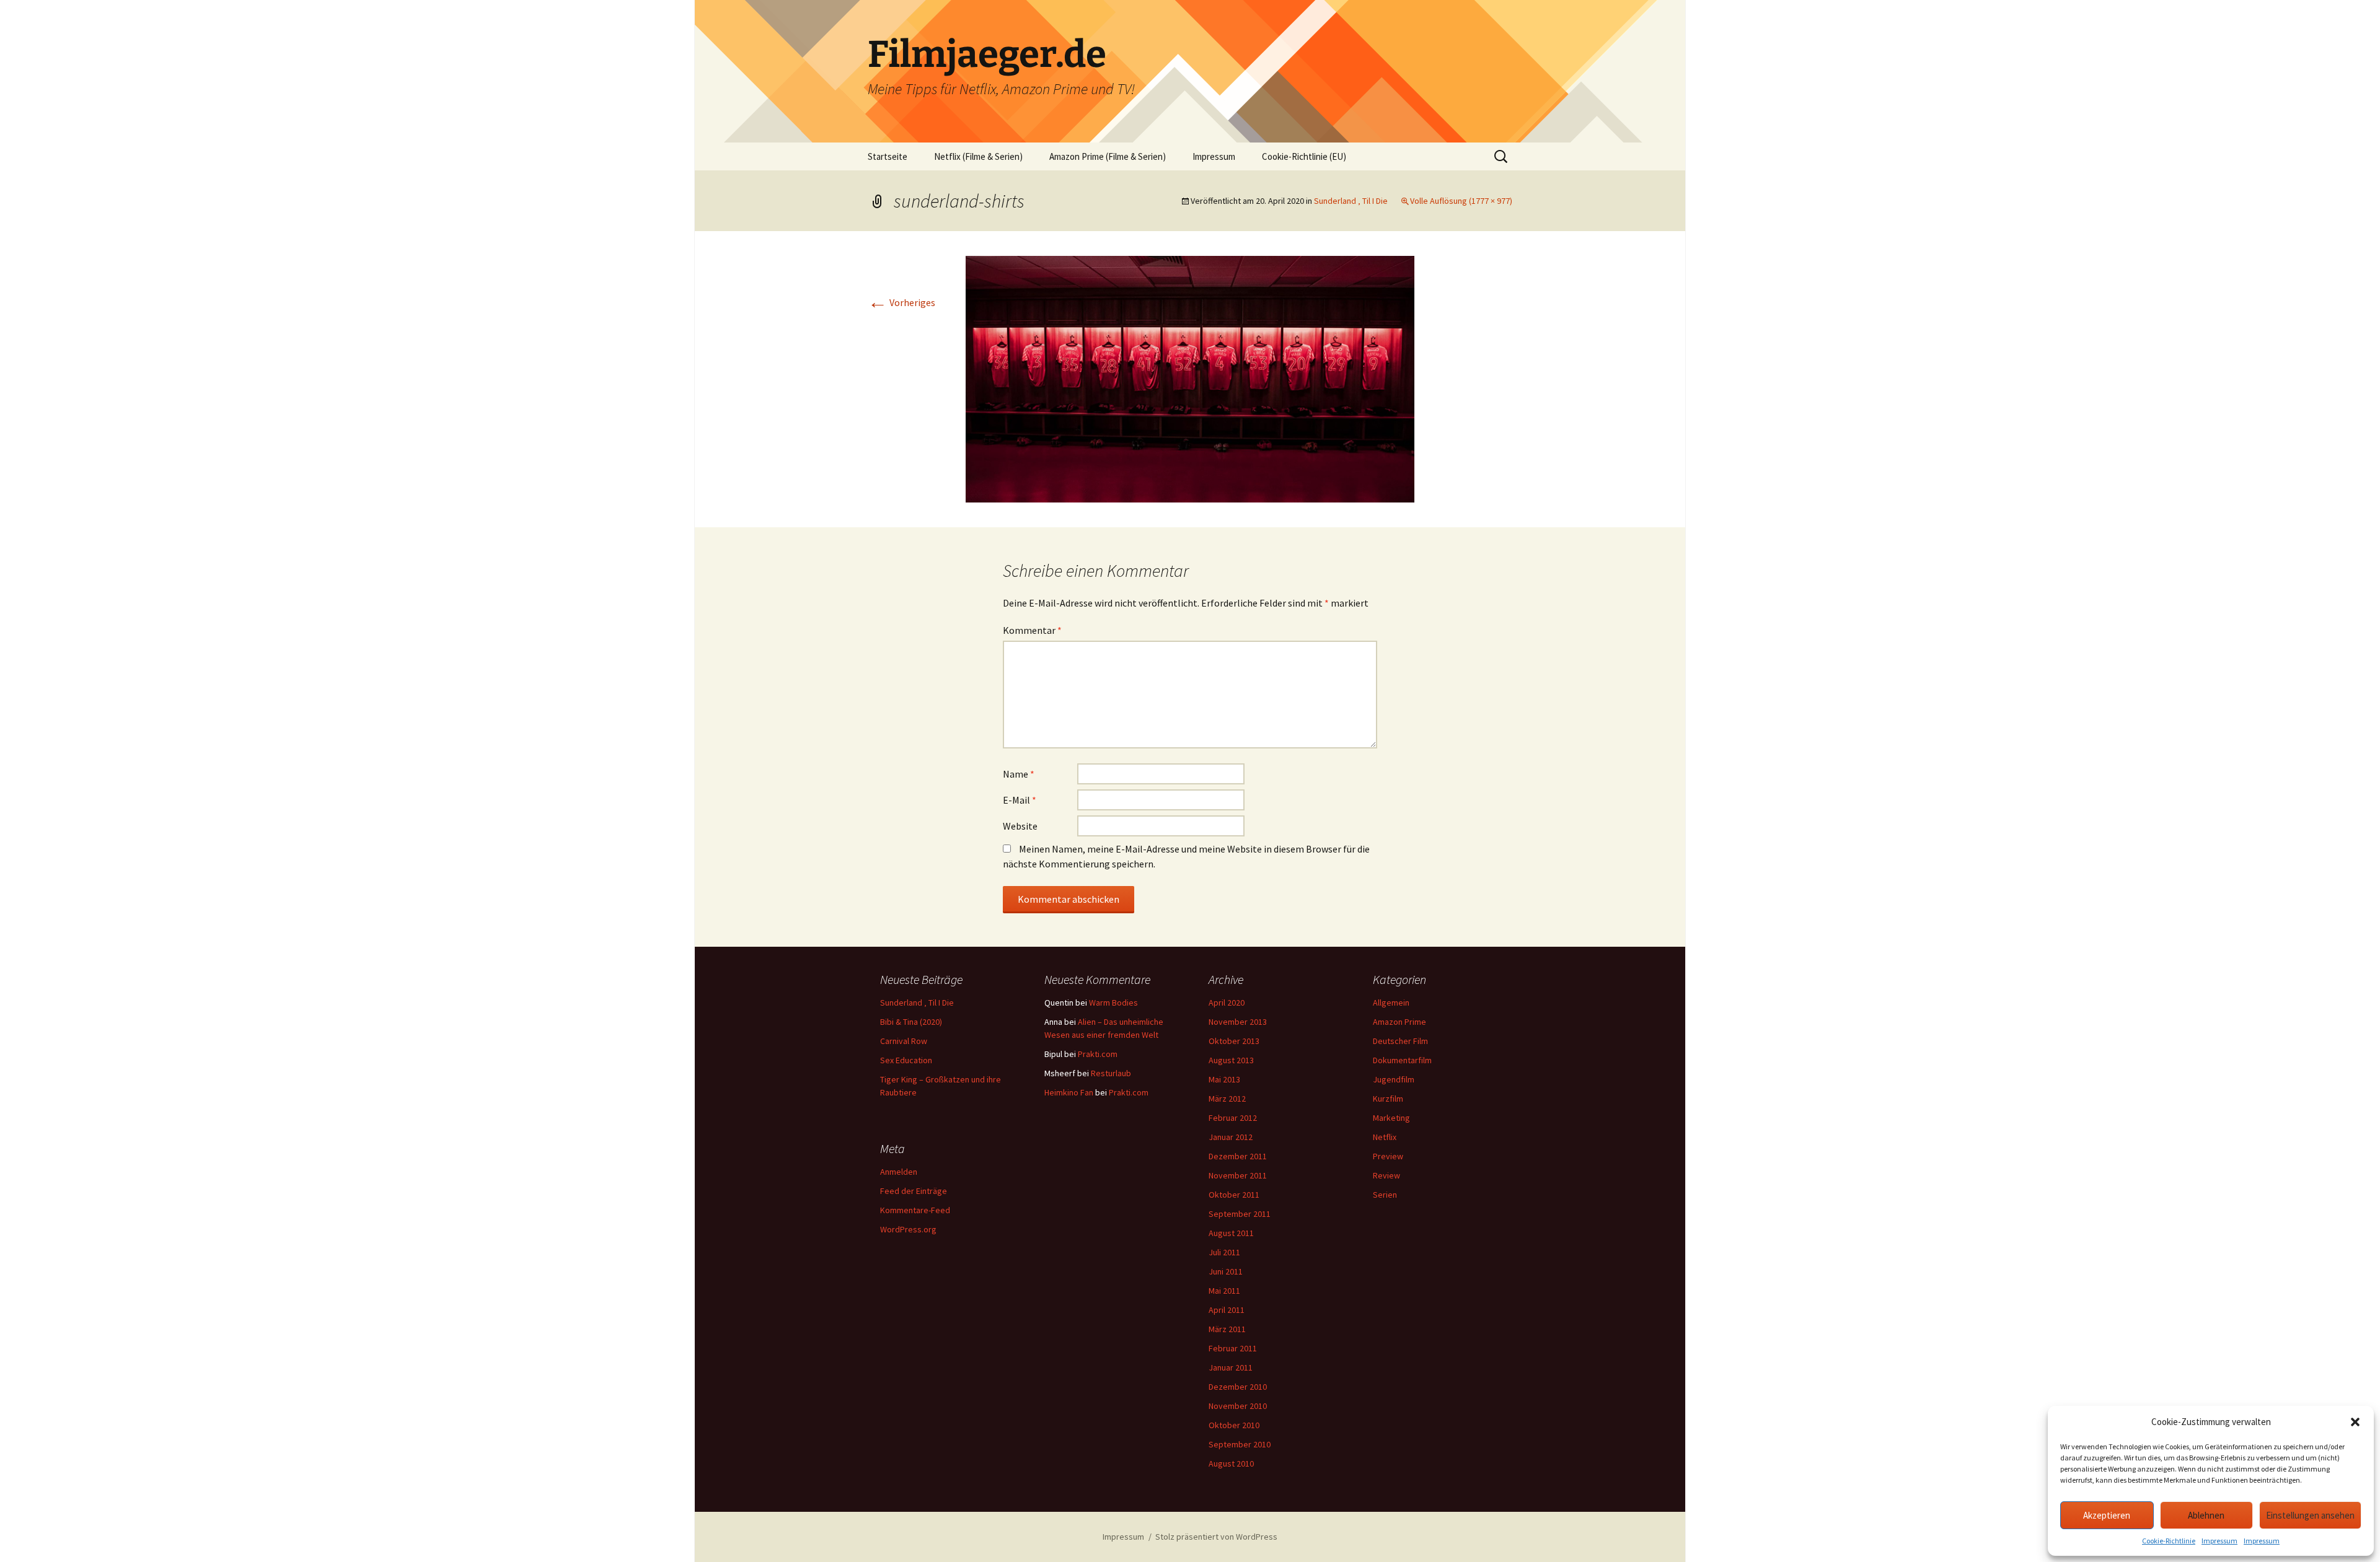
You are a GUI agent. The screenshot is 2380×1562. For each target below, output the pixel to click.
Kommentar (1032, 630)
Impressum (2219, 1541)
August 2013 (1231, 1060)
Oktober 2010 (1234, 1425)
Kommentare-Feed (915, 1210)
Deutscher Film (1400, 1041)
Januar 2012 (1231, 1137)
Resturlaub (1111, 1073)
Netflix (1385, 1137)
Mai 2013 (1224, 1079)
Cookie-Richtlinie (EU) (1304, 156)
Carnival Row (904, 1041)
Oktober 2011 (1234, 1195)
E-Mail (1020, 800)
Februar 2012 (1233, 1118)
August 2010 (1231, 1463)
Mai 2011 (1224, 1291)
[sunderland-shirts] (1190, 378)
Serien (1385, 1195)
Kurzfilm (1388, 1099)
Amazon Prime (1399, 1022)
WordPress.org (908, 1229)
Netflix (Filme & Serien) (978, 156)
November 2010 (1238, 1406)
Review (1386, 1175)
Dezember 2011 (1238, 1156)
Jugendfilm (1394, 1079)
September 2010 (1240, 1444)
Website (1020, 826)
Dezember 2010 (1238, 1387)
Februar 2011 (1233, 1348)
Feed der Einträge (914, 1191)
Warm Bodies (1113, 1003)
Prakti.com (1098, 1054)
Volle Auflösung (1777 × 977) (1461, 201)
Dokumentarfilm (1402, 1060)
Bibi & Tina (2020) (911, 1022)
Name (1019, 774)
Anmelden (899, 1172)
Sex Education (906, 1060)
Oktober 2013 (1234, 1041)
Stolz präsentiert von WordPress (1216, 1537)
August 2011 (1231, 1233)
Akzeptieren (2107, 1515)
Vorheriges (901, 302)
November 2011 (1238, 1175)
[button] (2355, 1422)
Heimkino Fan (1069, 1092)
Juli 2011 (1224, 1252)
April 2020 (1227, 1003)
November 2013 (1238, 1022)
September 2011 (1240, 1214)
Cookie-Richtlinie (2169, 1541)
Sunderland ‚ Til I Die (1351, 201)
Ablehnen (2206, 1515)
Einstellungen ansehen (2310, 1515)
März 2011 (1227, 1329)
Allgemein (1391, 1003)
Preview (1388, 1156)
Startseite (888, 156)
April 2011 (1227, 1310)
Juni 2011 (1226, 1271)
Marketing (1391, 1118)
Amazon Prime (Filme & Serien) (1108, 156)
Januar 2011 (1231, 1367)
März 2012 (1227, 1099)
